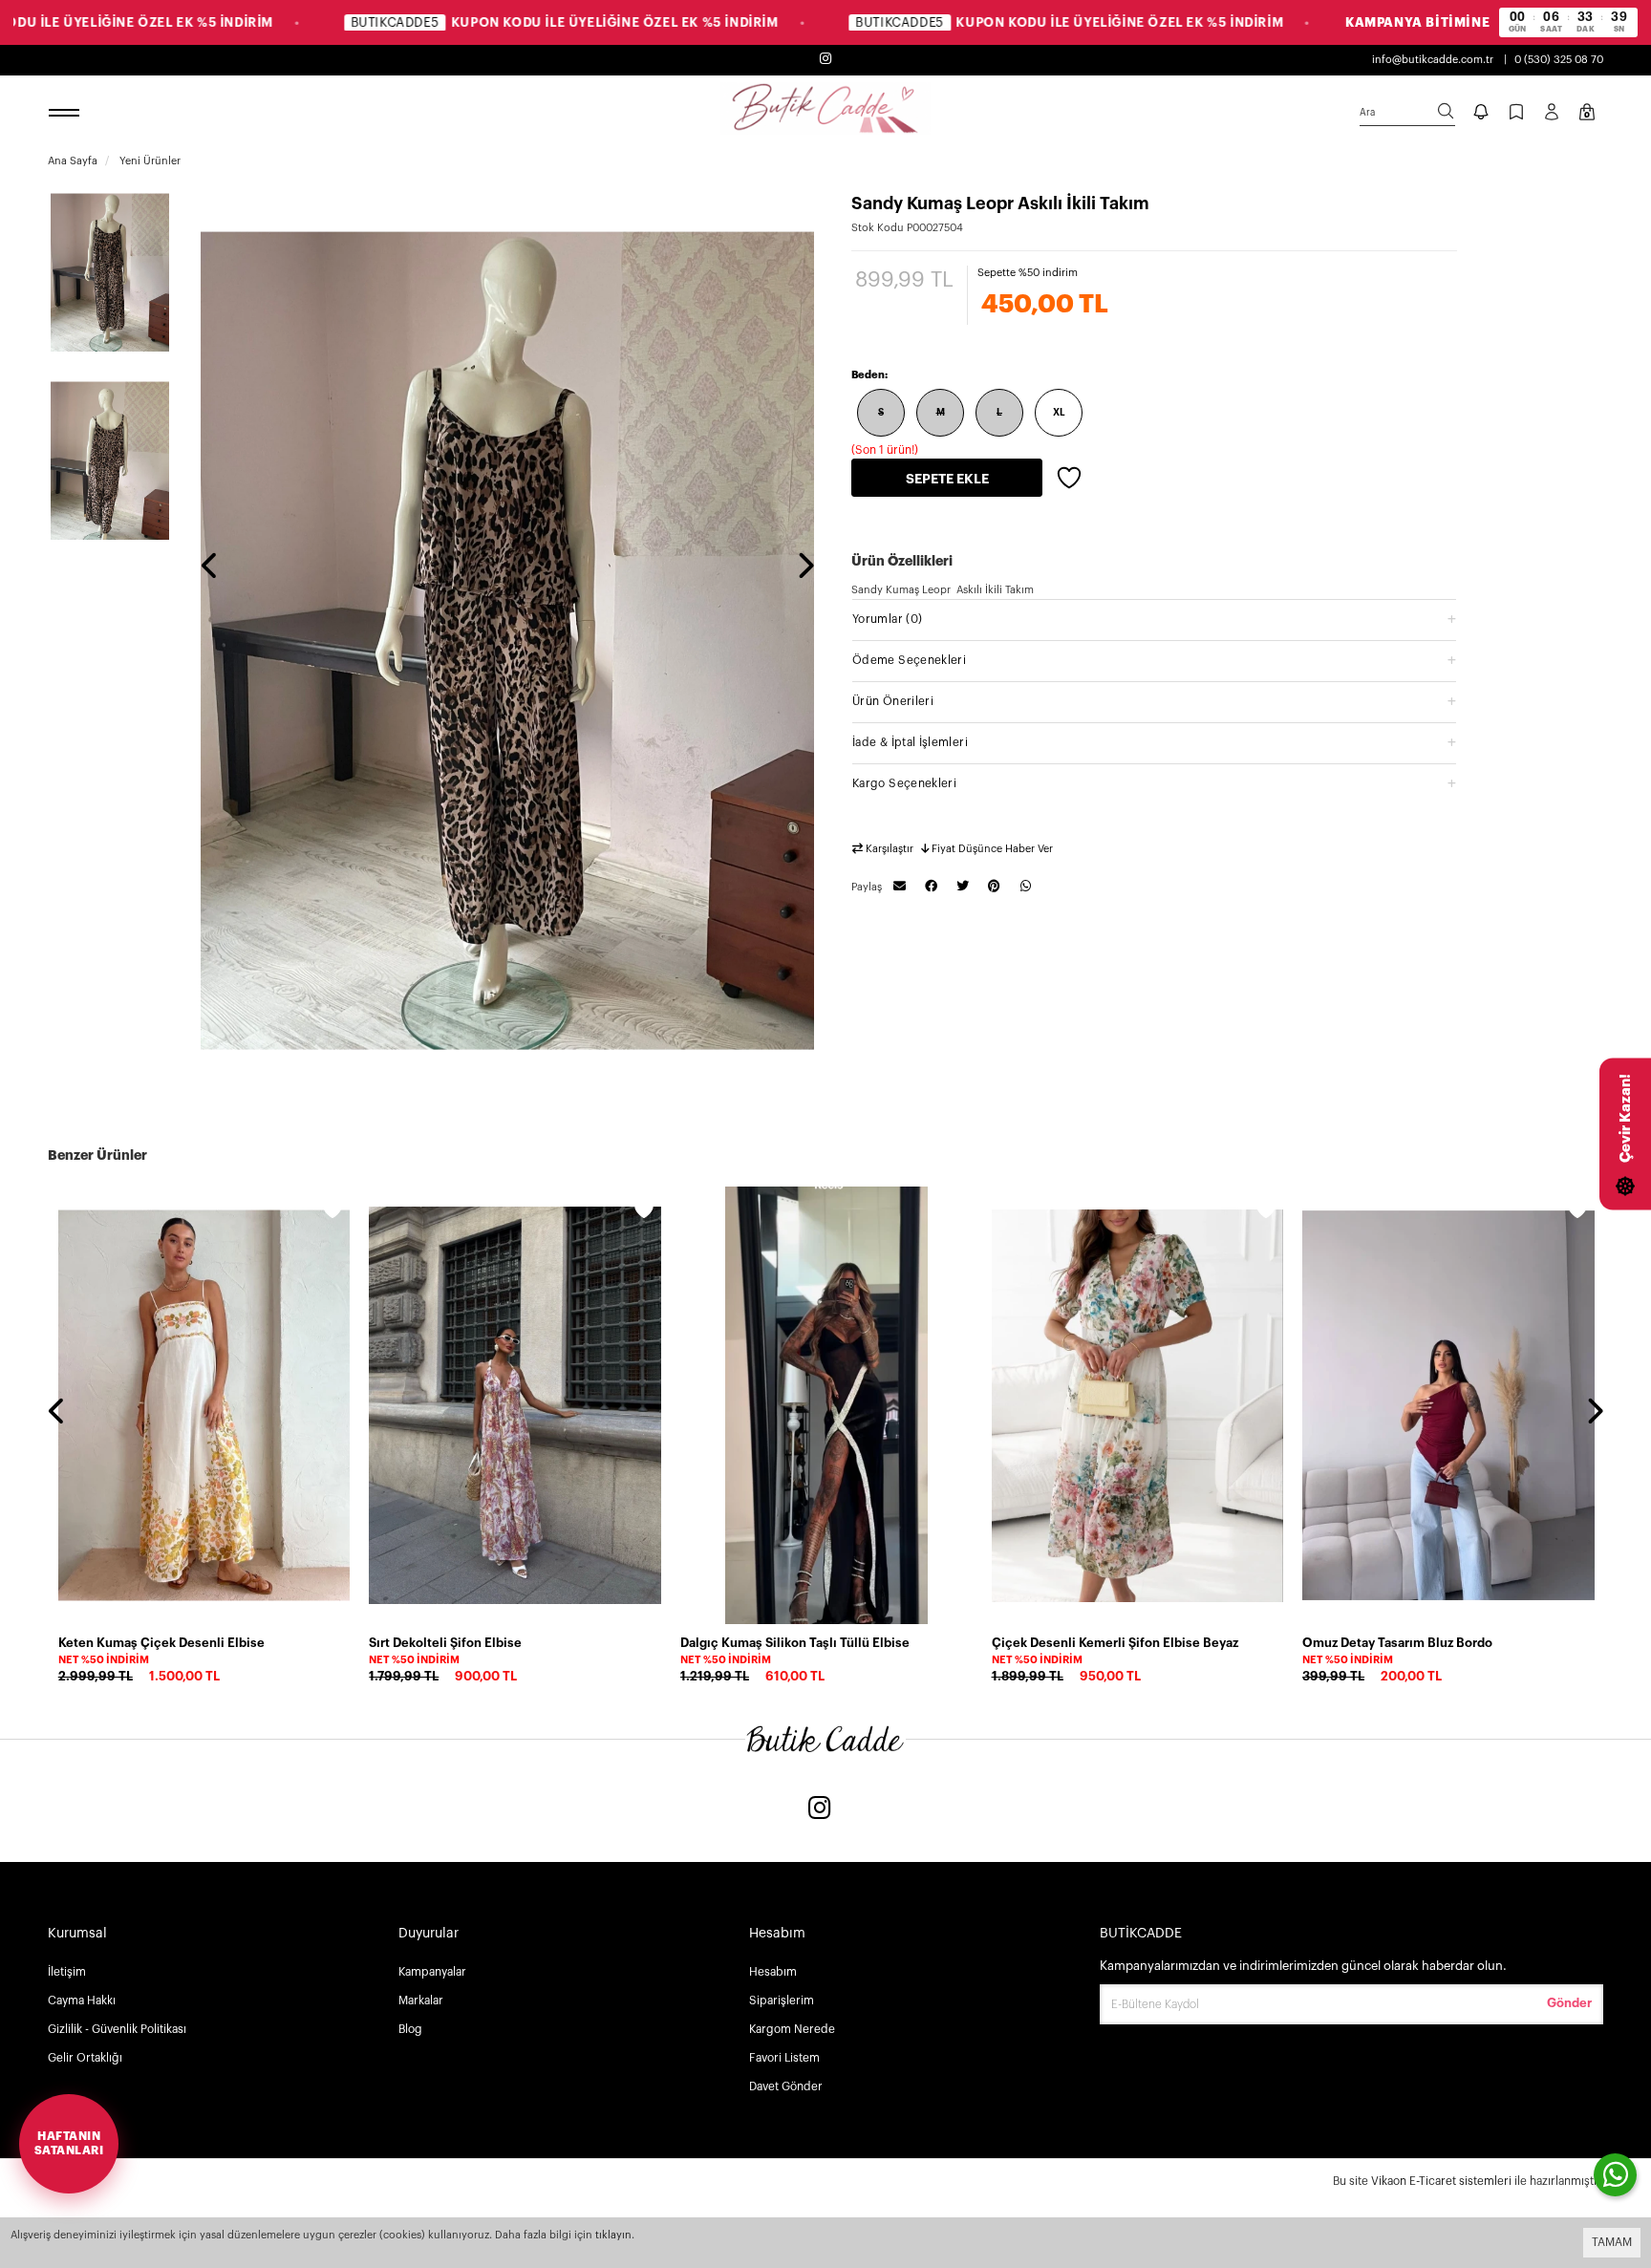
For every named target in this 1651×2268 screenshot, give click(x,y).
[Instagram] (820, 1810)
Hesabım (773, 1972)
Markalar (421, 2001)
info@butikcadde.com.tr (1433, 60)
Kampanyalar (432, 1972)
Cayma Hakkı (82, 2001)
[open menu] (67, 114)
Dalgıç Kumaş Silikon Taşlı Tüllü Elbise (795, 1643)
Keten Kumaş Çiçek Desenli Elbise (161, 1643)
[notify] (1481, 114)
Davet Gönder (786, 2086)
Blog (410, 2029)
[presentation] (210, 567)
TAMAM (1612, 2242)
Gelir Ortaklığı (85, 2058)
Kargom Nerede (792, 2029)
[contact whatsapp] (1615, 2175)
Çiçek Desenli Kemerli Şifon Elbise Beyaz (1115, 1643)
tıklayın (613, 2235)
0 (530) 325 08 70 (1559, 60)
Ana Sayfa (73, 161)
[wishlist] (332, 1212)
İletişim (67, 1972)
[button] (1154, 619)
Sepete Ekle (947, 479)
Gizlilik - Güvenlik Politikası (117, 2029)
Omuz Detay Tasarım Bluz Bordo (1397, 1643)
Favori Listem (784, 2058)
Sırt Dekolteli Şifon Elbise (445, 1643)
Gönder (1569, 2003)
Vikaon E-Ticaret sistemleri (1441, 2181)
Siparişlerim (782, 2001)
